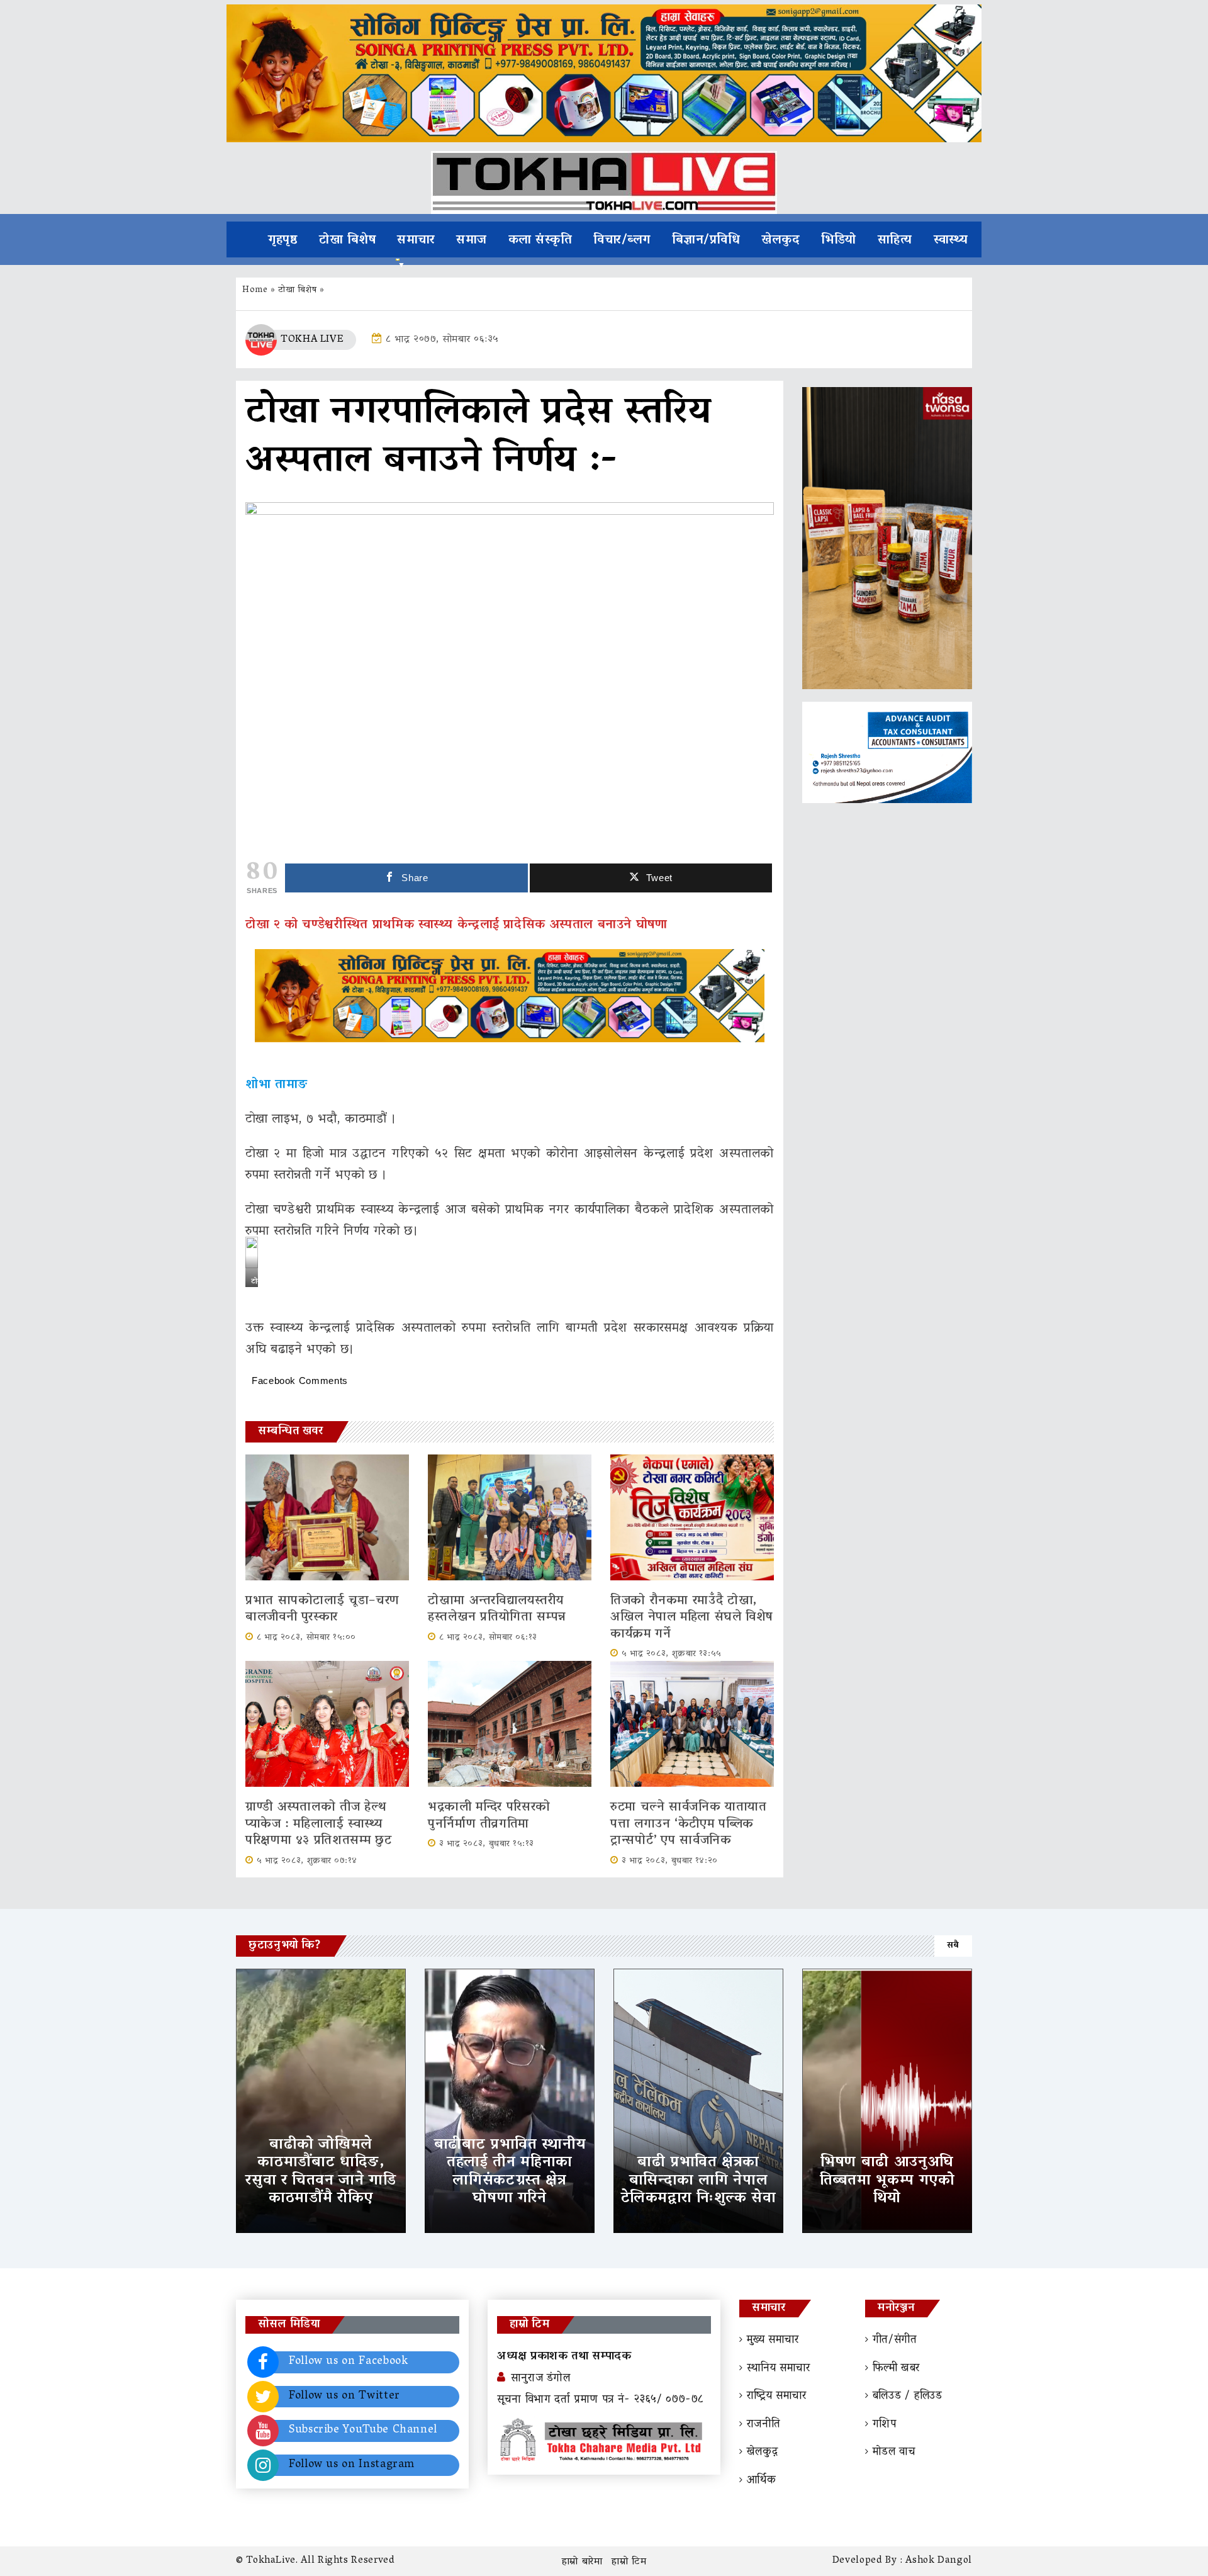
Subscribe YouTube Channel (363, 2431)
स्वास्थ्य (951, 240)
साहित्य (895, 240)
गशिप (885, 2425)
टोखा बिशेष (347, 240)
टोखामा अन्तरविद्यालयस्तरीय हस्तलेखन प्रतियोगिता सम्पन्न (497, 1609)
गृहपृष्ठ (283, 240)
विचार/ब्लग (622, 240)
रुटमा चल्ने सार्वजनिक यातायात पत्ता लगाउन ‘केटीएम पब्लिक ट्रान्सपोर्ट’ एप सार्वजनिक (689, 1824)
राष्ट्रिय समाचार (777, 2397)
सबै (953, 1946)
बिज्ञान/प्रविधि (706, 240)
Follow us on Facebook (348, 2362)
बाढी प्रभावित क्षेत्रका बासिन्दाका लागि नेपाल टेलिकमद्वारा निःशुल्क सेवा (699, 2181)
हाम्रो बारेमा (582, 2562)
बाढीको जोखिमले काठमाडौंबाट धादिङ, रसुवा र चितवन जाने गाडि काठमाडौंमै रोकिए (321, 2172)
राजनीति (763, 2425)
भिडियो (839, 240)
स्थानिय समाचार (779, 2369)
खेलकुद (780, 240)
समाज (472, 240)
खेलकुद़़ (762, 2453)
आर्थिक (762, 2481)
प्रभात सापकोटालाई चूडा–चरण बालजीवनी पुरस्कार (322, 1609)
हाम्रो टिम (629, 2562)
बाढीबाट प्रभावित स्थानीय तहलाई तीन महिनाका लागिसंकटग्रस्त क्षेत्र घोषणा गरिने (510, 2172)
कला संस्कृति (540, 240)
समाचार (416, 240)
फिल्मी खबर (896, 2369)
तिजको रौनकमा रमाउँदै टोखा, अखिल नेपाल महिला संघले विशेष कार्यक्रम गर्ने (692, 1618)
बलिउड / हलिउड (908, 2397)
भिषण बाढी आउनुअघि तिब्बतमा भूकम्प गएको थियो (887, 2181)
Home (255, 290)
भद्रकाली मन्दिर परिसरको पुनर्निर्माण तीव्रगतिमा (489, 1816)
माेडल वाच (894, 2453)
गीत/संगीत (895, 2341)
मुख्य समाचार (773, 2341)
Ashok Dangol (939, 2561)
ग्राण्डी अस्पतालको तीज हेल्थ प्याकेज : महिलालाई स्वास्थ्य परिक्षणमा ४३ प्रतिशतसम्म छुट (322, 1824)
